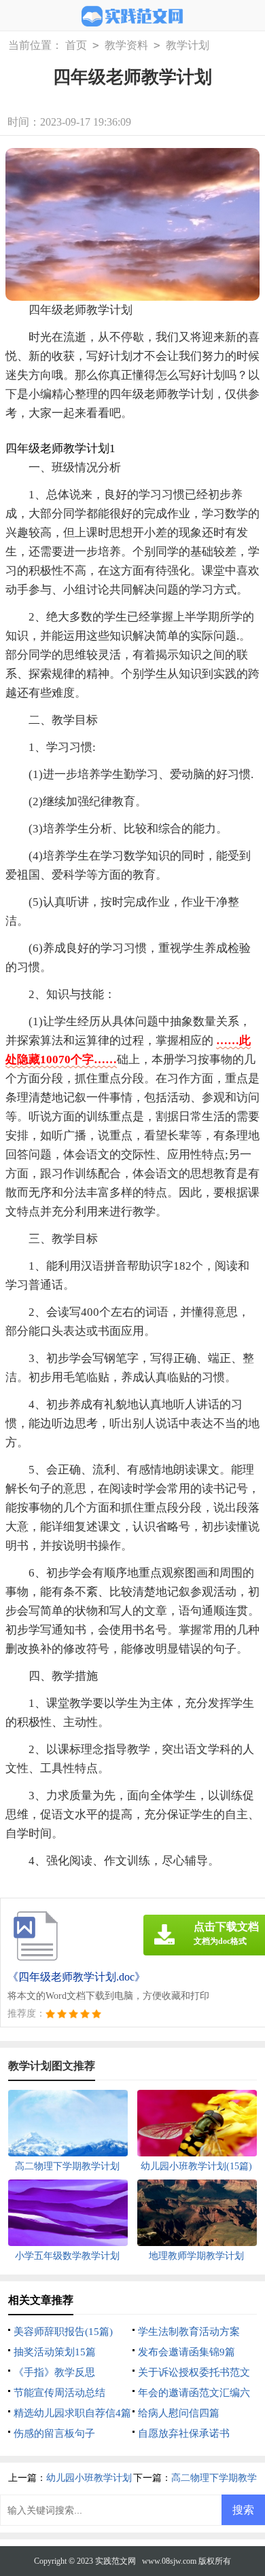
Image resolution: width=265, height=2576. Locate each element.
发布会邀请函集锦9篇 (187, 2352)
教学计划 (188, 45)
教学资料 (126, 45)
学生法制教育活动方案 (189, 2332)
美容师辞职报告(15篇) (63, 2332)
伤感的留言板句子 (54, 2433)
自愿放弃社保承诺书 (184, 2433)
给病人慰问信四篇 (179, 2413)
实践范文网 (116, 2561)
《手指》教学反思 (54, 2372)
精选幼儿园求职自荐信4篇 (72, 2413)
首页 (76, 45)
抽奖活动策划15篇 (55, 2352)
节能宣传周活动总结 (59, 2393)
